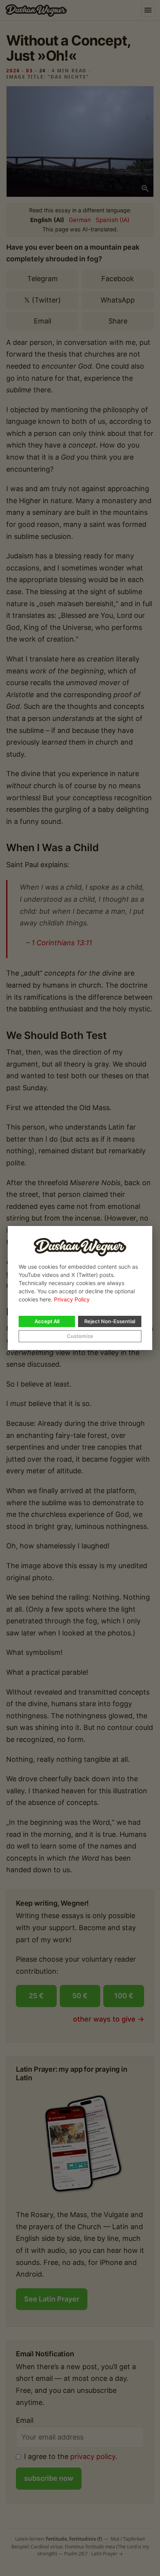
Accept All (47, 1321)
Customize (80, 1336)
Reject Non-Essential (110, 1321)
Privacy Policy (72, 1299)
